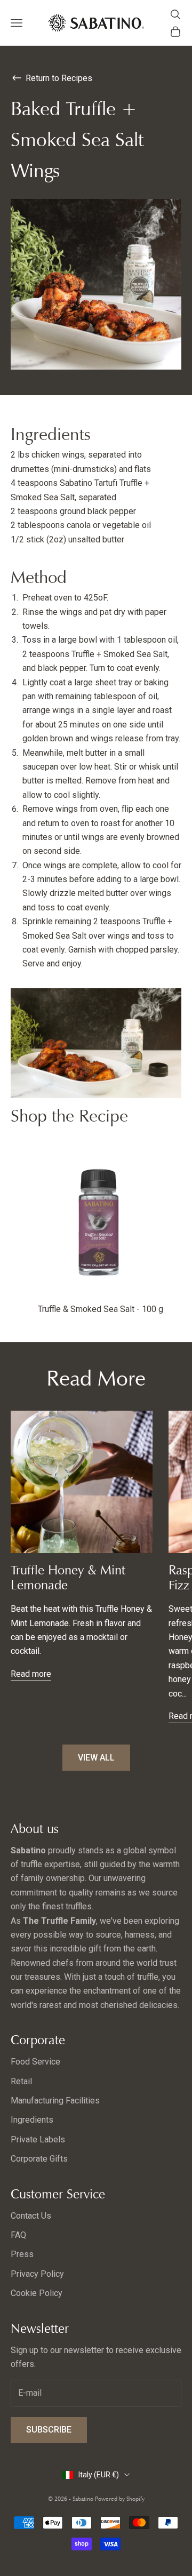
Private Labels (38, 2139)
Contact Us (31, 2216)
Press (22, 2254)
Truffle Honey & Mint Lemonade (68, 1578)
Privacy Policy (37, 2274)
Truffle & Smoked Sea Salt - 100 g (101, 1309)
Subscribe (49, 2430)
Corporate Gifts (39, 2159)
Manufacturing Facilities (55, 2101)
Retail (21, 2081)
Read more (31, 1674)
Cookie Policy (37, 2293)
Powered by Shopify (120, 2499)
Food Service (35, 2062)
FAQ (18, 2235)
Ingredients (32, 2120)
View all (96, 1758)
